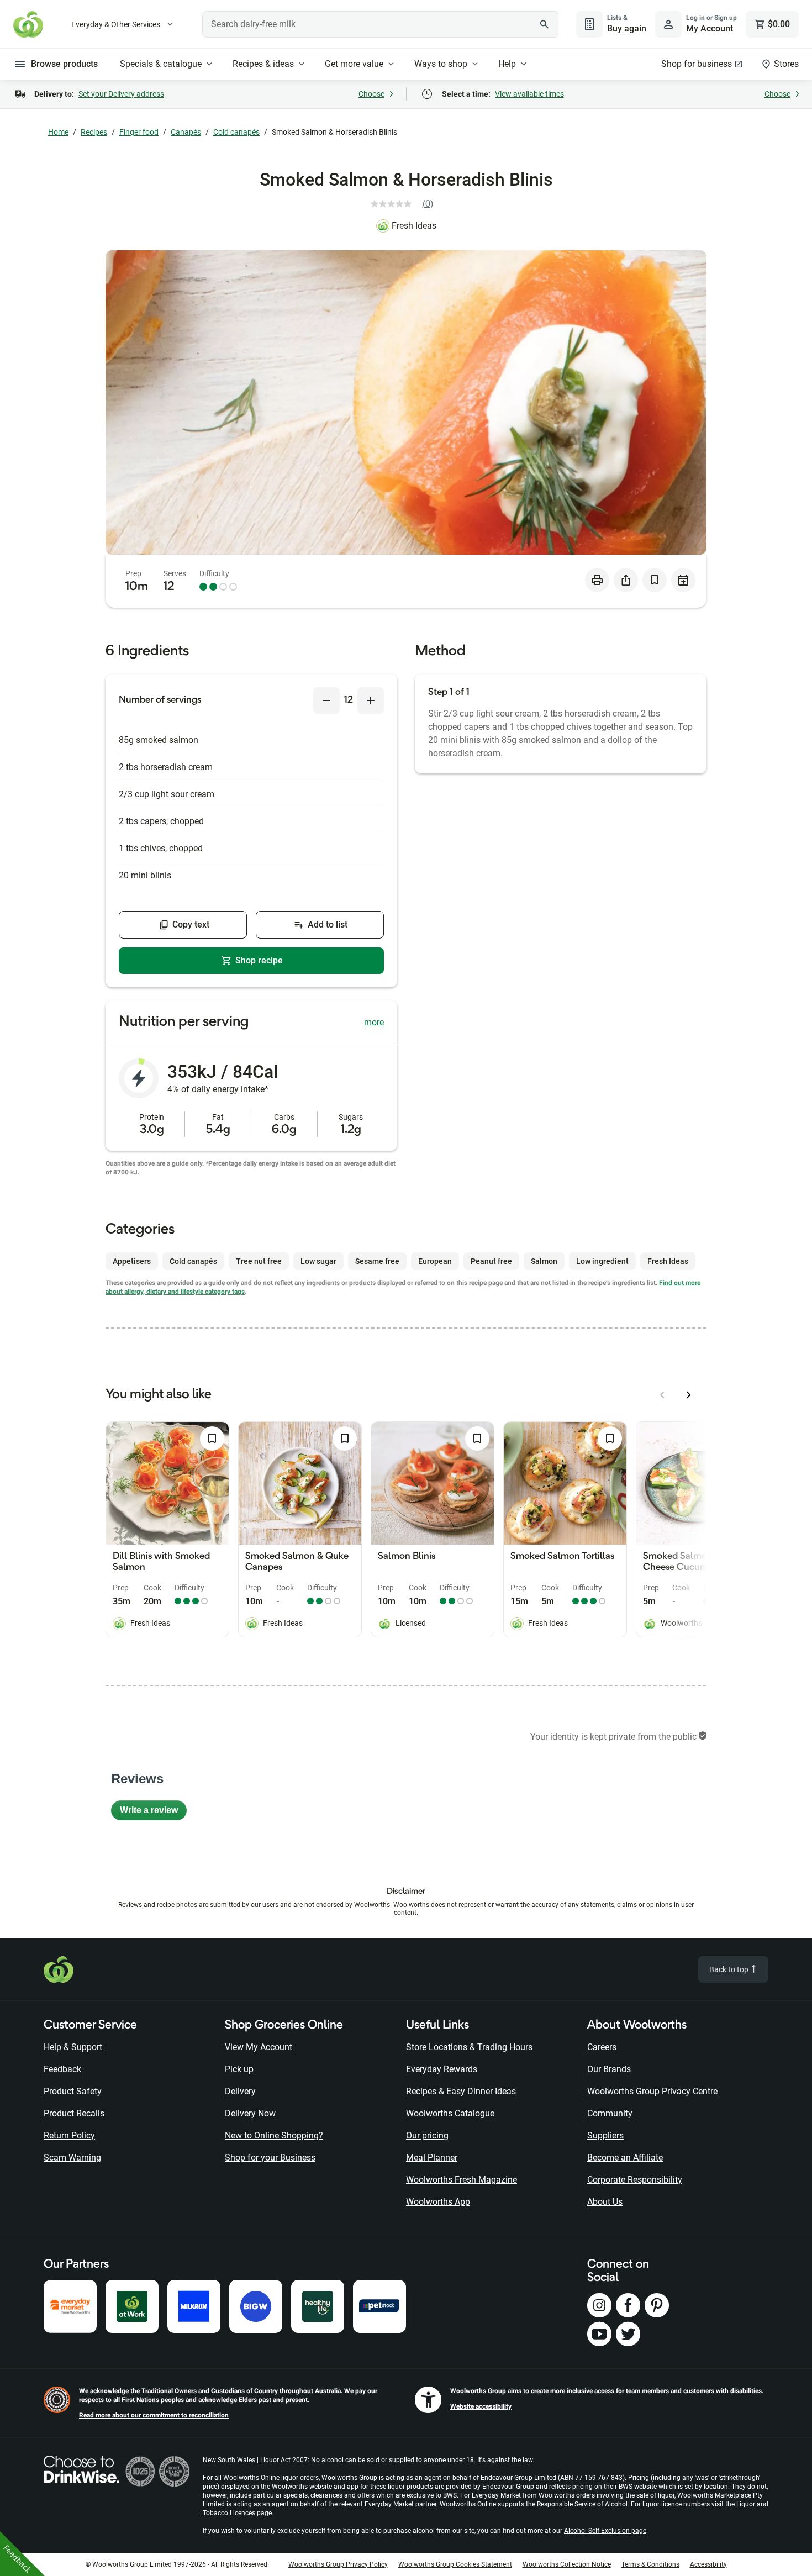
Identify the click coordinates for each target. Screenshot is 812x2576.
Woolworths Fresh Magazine (462, 2180)
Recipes (94, 132)
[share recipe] (626, 580)
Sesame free (377, 1261)
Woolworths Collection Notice (567, 2564)
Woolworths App (438, 2202)
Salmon (544, 1261)
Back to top (730, 1969)
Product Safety (73, 2091)
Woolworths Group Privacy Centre (652, 2091)
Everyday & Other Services (116, 24)
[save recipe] (655, 580)
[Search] (544, 24)
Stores (786, 64)
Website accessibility (481, 2406)
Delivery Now (250, 2113)
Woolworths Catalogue (450, 2113)
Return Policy (69, 2135)
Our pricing (427, 2135)
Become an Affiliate (625, 2158)
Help (507, 64)
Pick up (239, 2069)
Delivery (240, 2091)
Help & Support (73, 2047)
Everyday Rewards (442, 2069)
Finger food (139, 132)
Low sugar (318, 1261)
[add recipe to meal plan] (683, 580)
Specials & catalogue (161, 64)
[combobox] (380, 24)
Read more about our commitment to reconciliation (154, 2415)
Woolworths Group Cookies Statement (455, 2564)
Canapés (186, 132)
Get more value (354, 64)
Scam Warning (72, 2158)
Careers (602, 2047)
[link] (406, 204)
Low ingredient (602, 1261)
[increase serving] (371, 700)
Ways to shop (441, 64)
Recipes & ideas (263, 64)
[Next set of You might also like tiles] (689, 1395)
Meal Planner (432, 2158)
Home (58, 132)
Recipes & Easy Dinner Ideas (461, 2091)
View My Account (259, 2047)
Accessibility (708, 2564)
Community (610, 2113)
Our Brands (609, 2069)
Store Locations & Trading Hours (469, 2047)
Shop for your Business (270, 2158)
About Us (605, 2202)
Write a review (153, 1813)
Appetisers (132, 1261)
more (374, 1022)
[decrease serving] (326, 700)
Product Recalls (74, 2113)
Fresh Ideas (414, 226)
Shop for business (697, 64)
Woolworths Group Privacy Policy (338, 2564)
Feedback (62, 2069)
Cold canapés (236, 132)
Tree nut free (259, 1261)
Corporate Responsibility (635, 2180)
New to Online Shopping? (274, 2135)
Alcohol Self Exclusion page (605, 2531)
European (435, 1261)
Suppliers (605, 2135)
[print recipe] (597, 580)
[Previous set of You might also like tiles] (662, 1395)
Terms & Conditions (650, 2564)
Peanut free (491, 1261)
